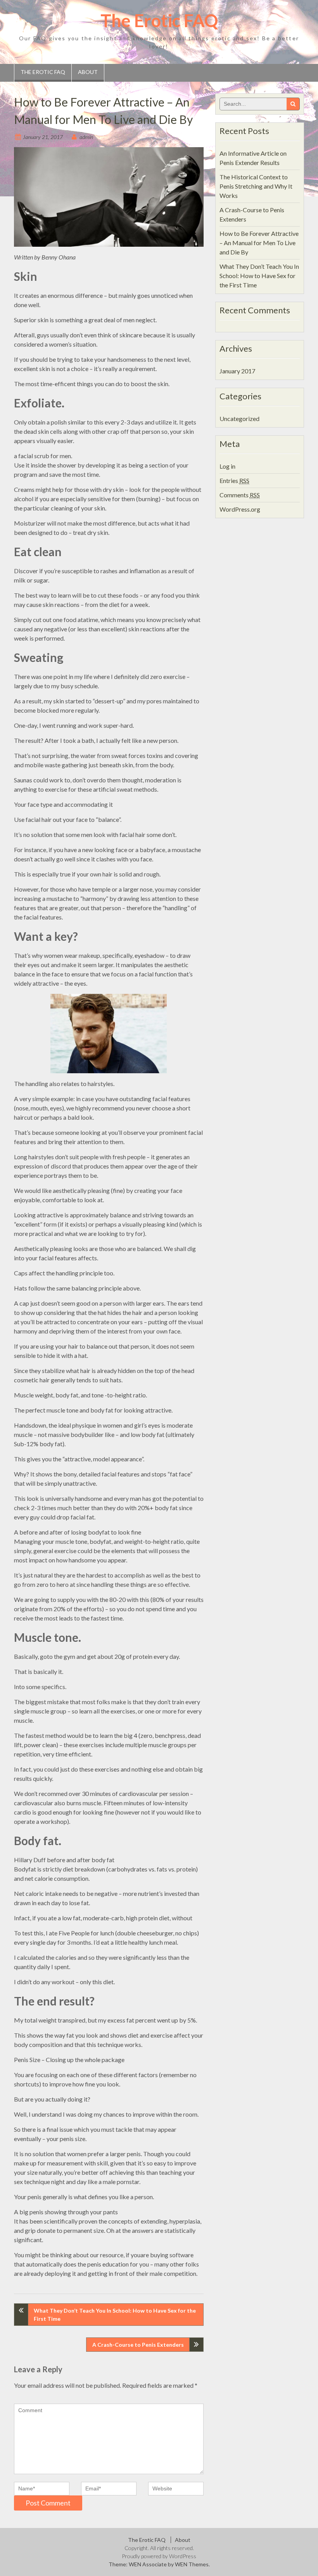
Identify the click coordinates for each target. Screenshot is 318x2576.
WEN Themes (192, 2564)
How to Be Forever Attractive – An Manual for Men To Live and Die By (259, 243)
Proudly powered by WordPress (159, 2556)
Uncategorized (239, 418)
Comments (240, 495)
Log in (227, 466)
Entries (234, 480)
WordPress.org (240, 509)
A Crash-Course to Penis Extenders (138, 2345)
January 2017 (237, 371)
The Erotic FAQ (159, 21)
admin (86, 137)
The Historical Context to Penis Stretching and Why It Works (256, 186)
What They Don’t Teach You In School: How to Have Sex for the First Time (115, 2315)
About (88, 72)
